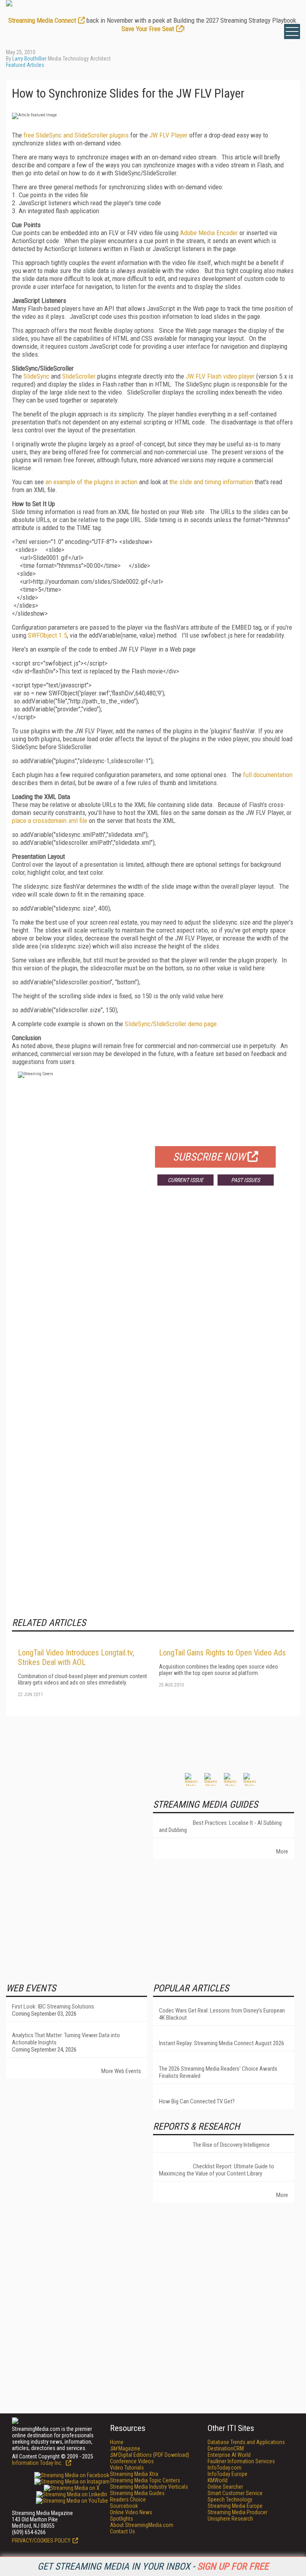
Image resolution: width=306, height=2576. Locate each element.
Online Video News (131, 2512)
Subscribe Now (209, 1157)
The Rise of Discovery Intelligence (231, 2145)
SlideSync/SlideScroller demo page (171, 1024)
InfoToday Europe (228, 2474)
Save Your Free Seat (148, 29)
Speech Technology (230, 2499)
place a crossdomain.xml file (50, 821)
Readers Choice (128, 2499)
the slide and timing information (211, 482)
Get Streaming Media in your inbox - (153, 2566)
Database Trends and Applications (246, 2442)
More (282, 1851)
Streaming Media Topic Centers (145, 2480)
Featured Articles (25, 65)
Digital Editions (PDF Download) (150, 2455)
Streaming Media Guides (137, 2493)
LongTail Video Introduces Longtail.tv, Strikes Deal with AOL (76, 1657)
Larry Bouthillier (29, 59)
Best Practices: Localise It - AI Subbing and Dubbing (220, 1826)
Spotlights (122, 2519)
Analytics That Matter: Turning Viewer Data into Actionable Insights (66, 2039)
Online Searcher (225, 2487)
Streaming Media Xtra (134, 2474)
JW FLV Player (169, 135)
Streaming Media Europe (235, 2506)
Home (117, 2442)
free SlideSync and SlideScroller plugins (76, 135)
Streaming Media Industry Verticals (149, 2487)
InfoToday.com (225, 2468)
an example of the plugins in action (91, 482)
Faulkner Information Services (241, 2461)
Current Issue (185, 1180)
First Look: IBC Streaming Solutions (53, 2007)
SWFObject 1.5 (47, 635)
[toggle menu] (292, 31)
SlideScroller (79, 376)
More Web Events (121, 2071)
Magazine (125, 2448)
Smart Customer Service (235, 2493)
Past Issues (245, 1180)
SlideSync (36, 376)
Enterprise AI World (229, 2455)
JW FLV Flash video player (220, 376)
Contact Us (123, 2531)
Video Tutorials (127, 2468)
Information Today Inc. (38, 2463)
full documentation (268, 775)
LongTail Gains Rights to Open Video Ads (222, 1653)
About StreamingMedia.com (142, 2525)
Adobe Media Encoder (209, 233)
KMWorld (218, 2480)
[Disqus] (153, 1310)
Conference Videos (132, 2461)
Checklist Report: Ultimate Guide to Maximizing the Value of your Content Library (217, 2170)
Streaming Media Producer (237, 2512)
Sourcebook (124, 2506)
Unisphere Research (230, 2519)
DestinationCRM (226, 2448)
